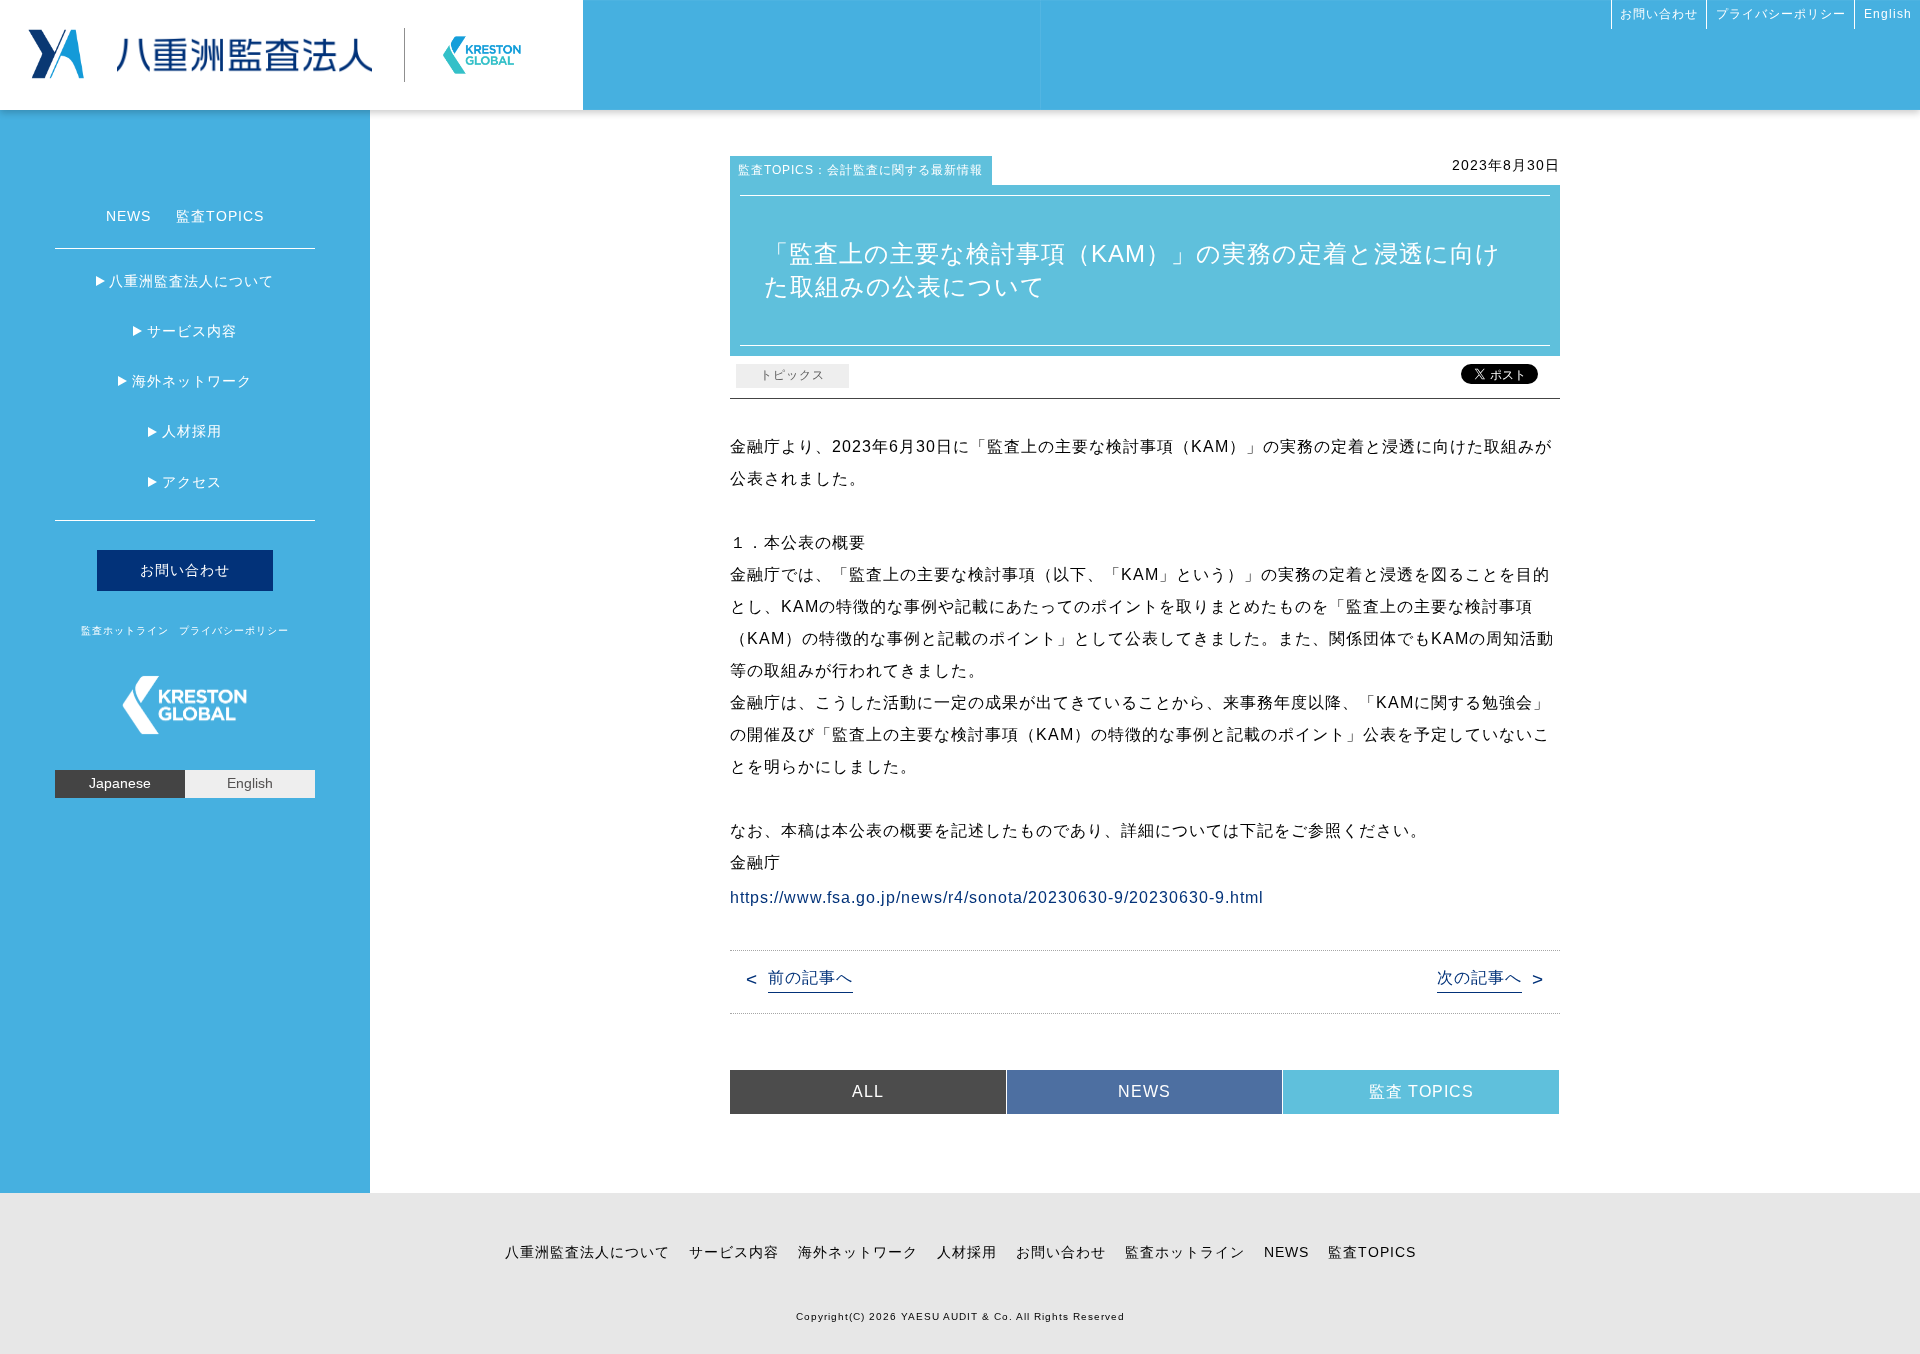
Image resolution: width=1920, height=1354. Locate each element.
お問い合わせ (1659, 14)
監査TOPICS (220, 216)
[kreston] (482, 46)
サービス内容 (192, 331)
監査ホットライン (125, 630)
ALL (868, 1091)
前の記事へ (810, 977)
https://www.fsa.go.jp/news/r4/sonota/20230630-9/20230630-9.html (997, 897)
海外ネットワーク (192, 381)
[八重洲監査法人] (244, 45)
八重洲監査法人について (191, 281)
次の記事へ (1479, 977)
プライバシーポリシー (1781, 14)
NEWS (128, 216)
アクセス (192, 482)
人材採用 (192, 431)
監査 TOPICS (1421, 1091)
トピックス (792, 375)
